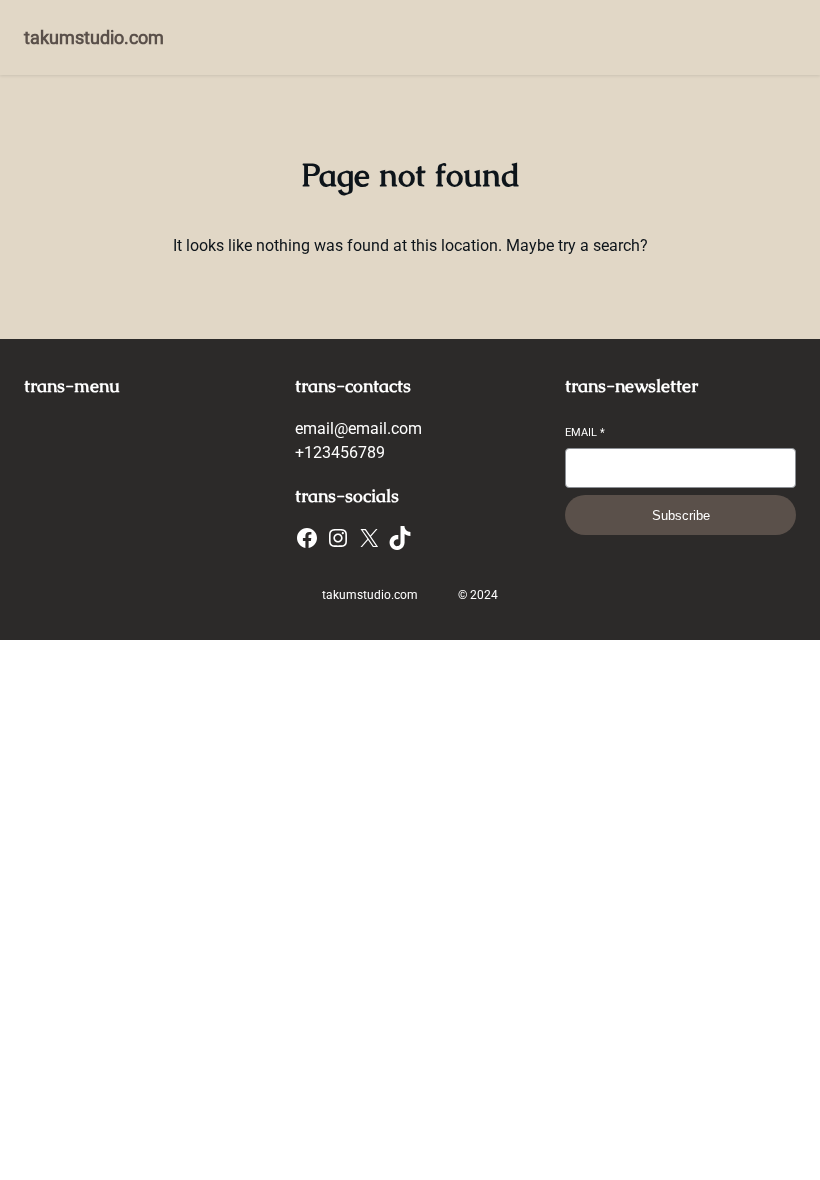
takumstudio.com (94, 37)
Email (585, 432)
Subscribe (681, 515)
